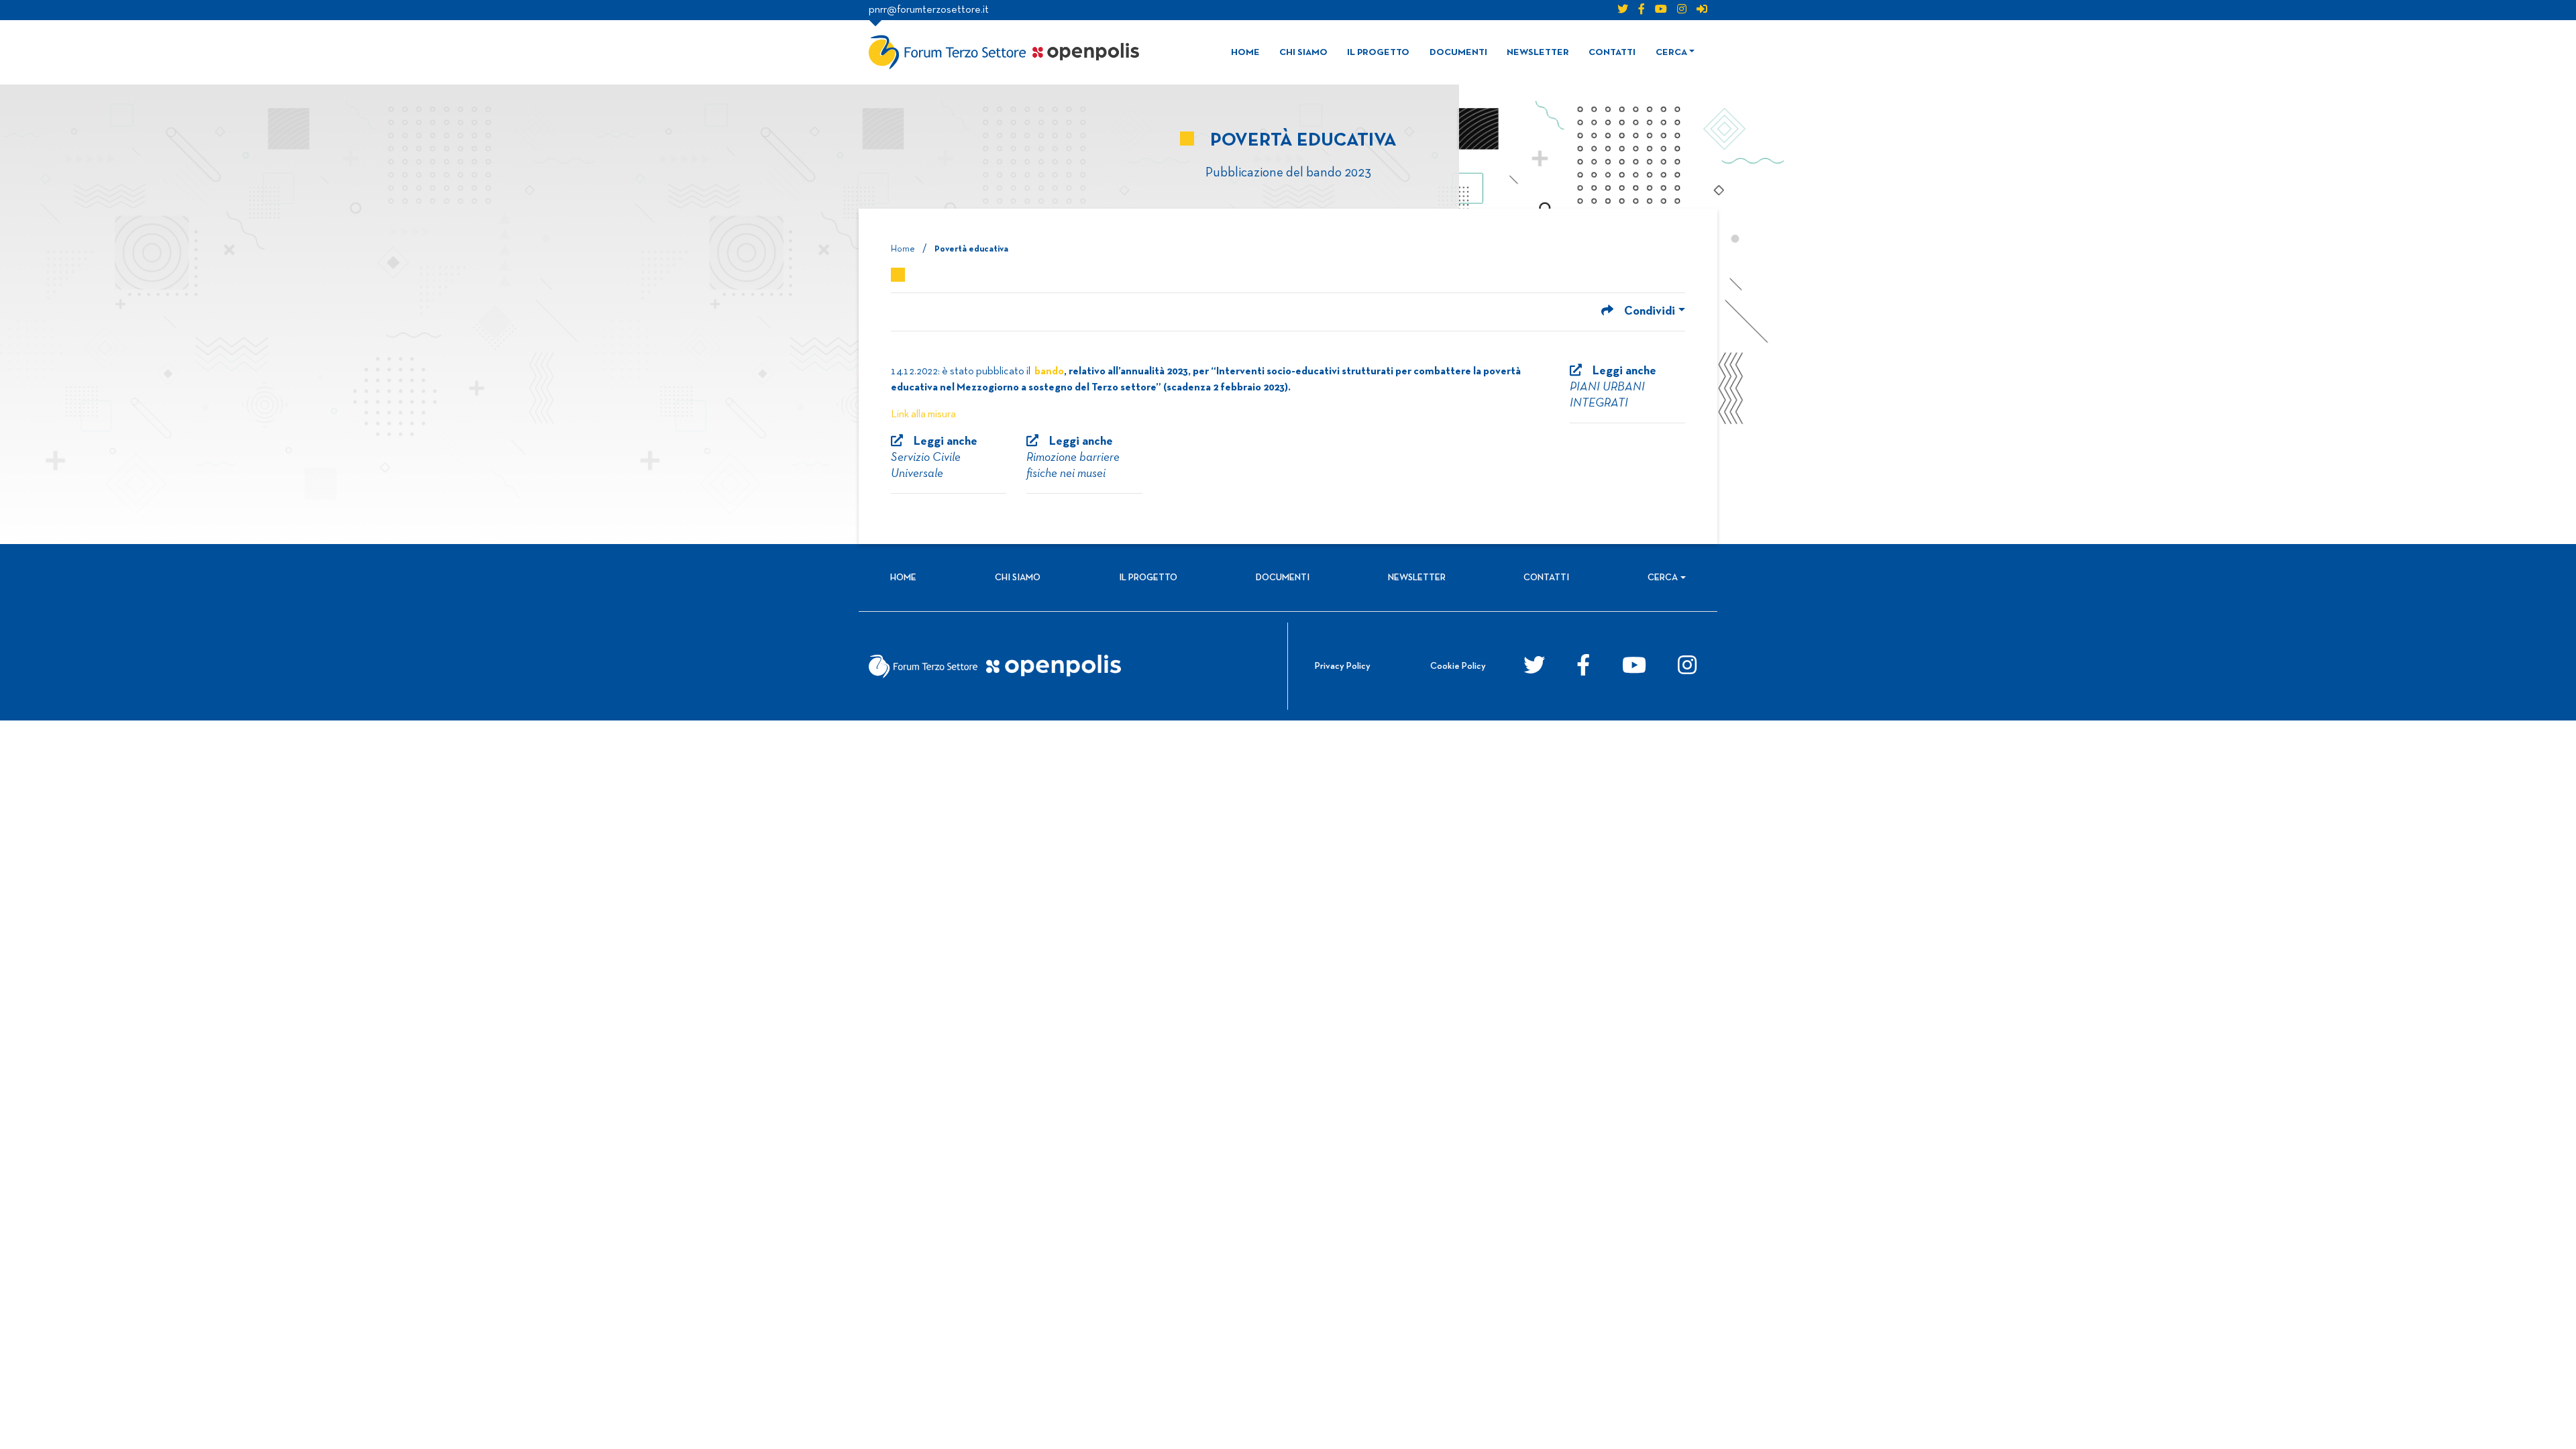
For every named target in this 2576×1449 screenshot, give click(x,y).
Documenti (1458, 53)
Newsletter (1538, 53)
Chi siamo (1303, 53)
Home (1245, 53)
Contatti (1612, 53)
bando (1049, 372)
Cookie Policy (1458, 666)
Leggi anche (1613, 387)
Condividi (1650, 312)
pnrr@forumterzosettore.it (929, 10)
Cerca (1671, 53)
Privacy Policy (1343, 666)
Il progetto (1378, 53)
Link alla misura (923, 415)
